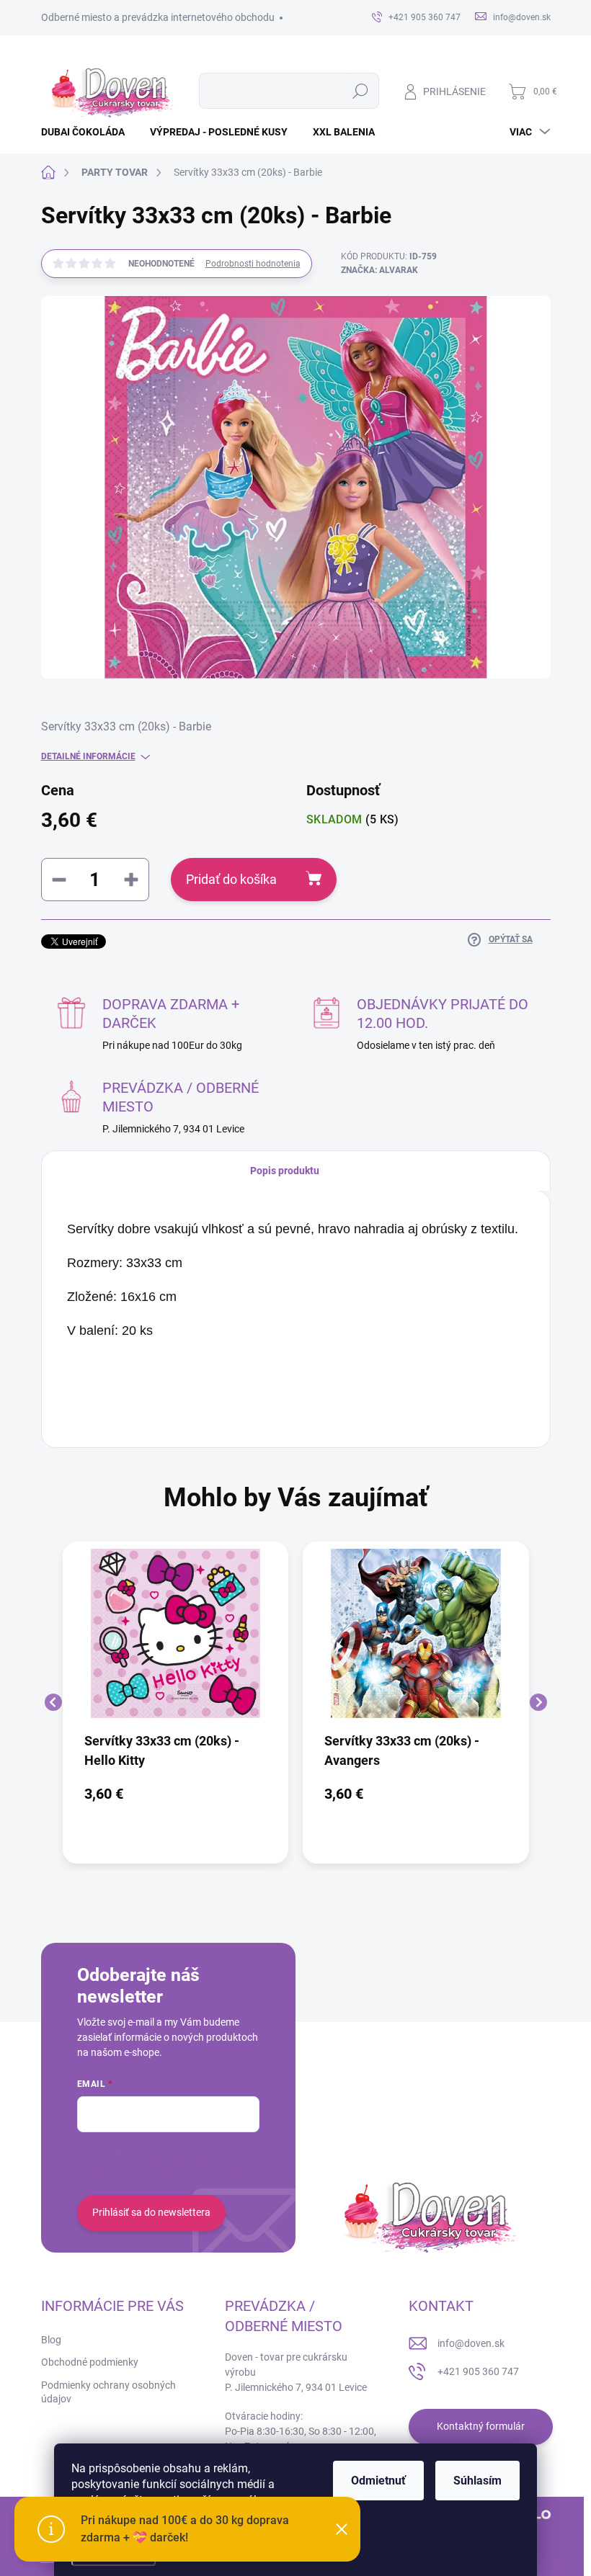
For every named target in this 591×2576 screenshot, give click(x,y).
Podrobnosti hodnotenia (253, 264)
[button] (176, 1794)
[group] (176, 1703)
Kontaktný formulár (481, 2426)
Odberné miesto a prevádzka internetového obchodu (158, 17)
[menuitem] (88, 132)
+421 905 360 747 (478, 2371)
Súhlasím (477, 2481)
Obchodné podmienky (90, 2362)
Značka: (379, 270)
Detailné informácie (88, 756)
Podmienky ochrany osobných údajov (108, 2392)
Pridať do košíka (231, 879)
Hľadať (360, 91)
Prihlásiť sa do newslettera (151, 2212)
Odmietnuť (378, 2481)
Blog (51, 2340)
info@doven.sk (471, 2343)
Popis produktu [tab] (285, 1171)
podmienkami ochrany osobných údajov (166, 2169)
